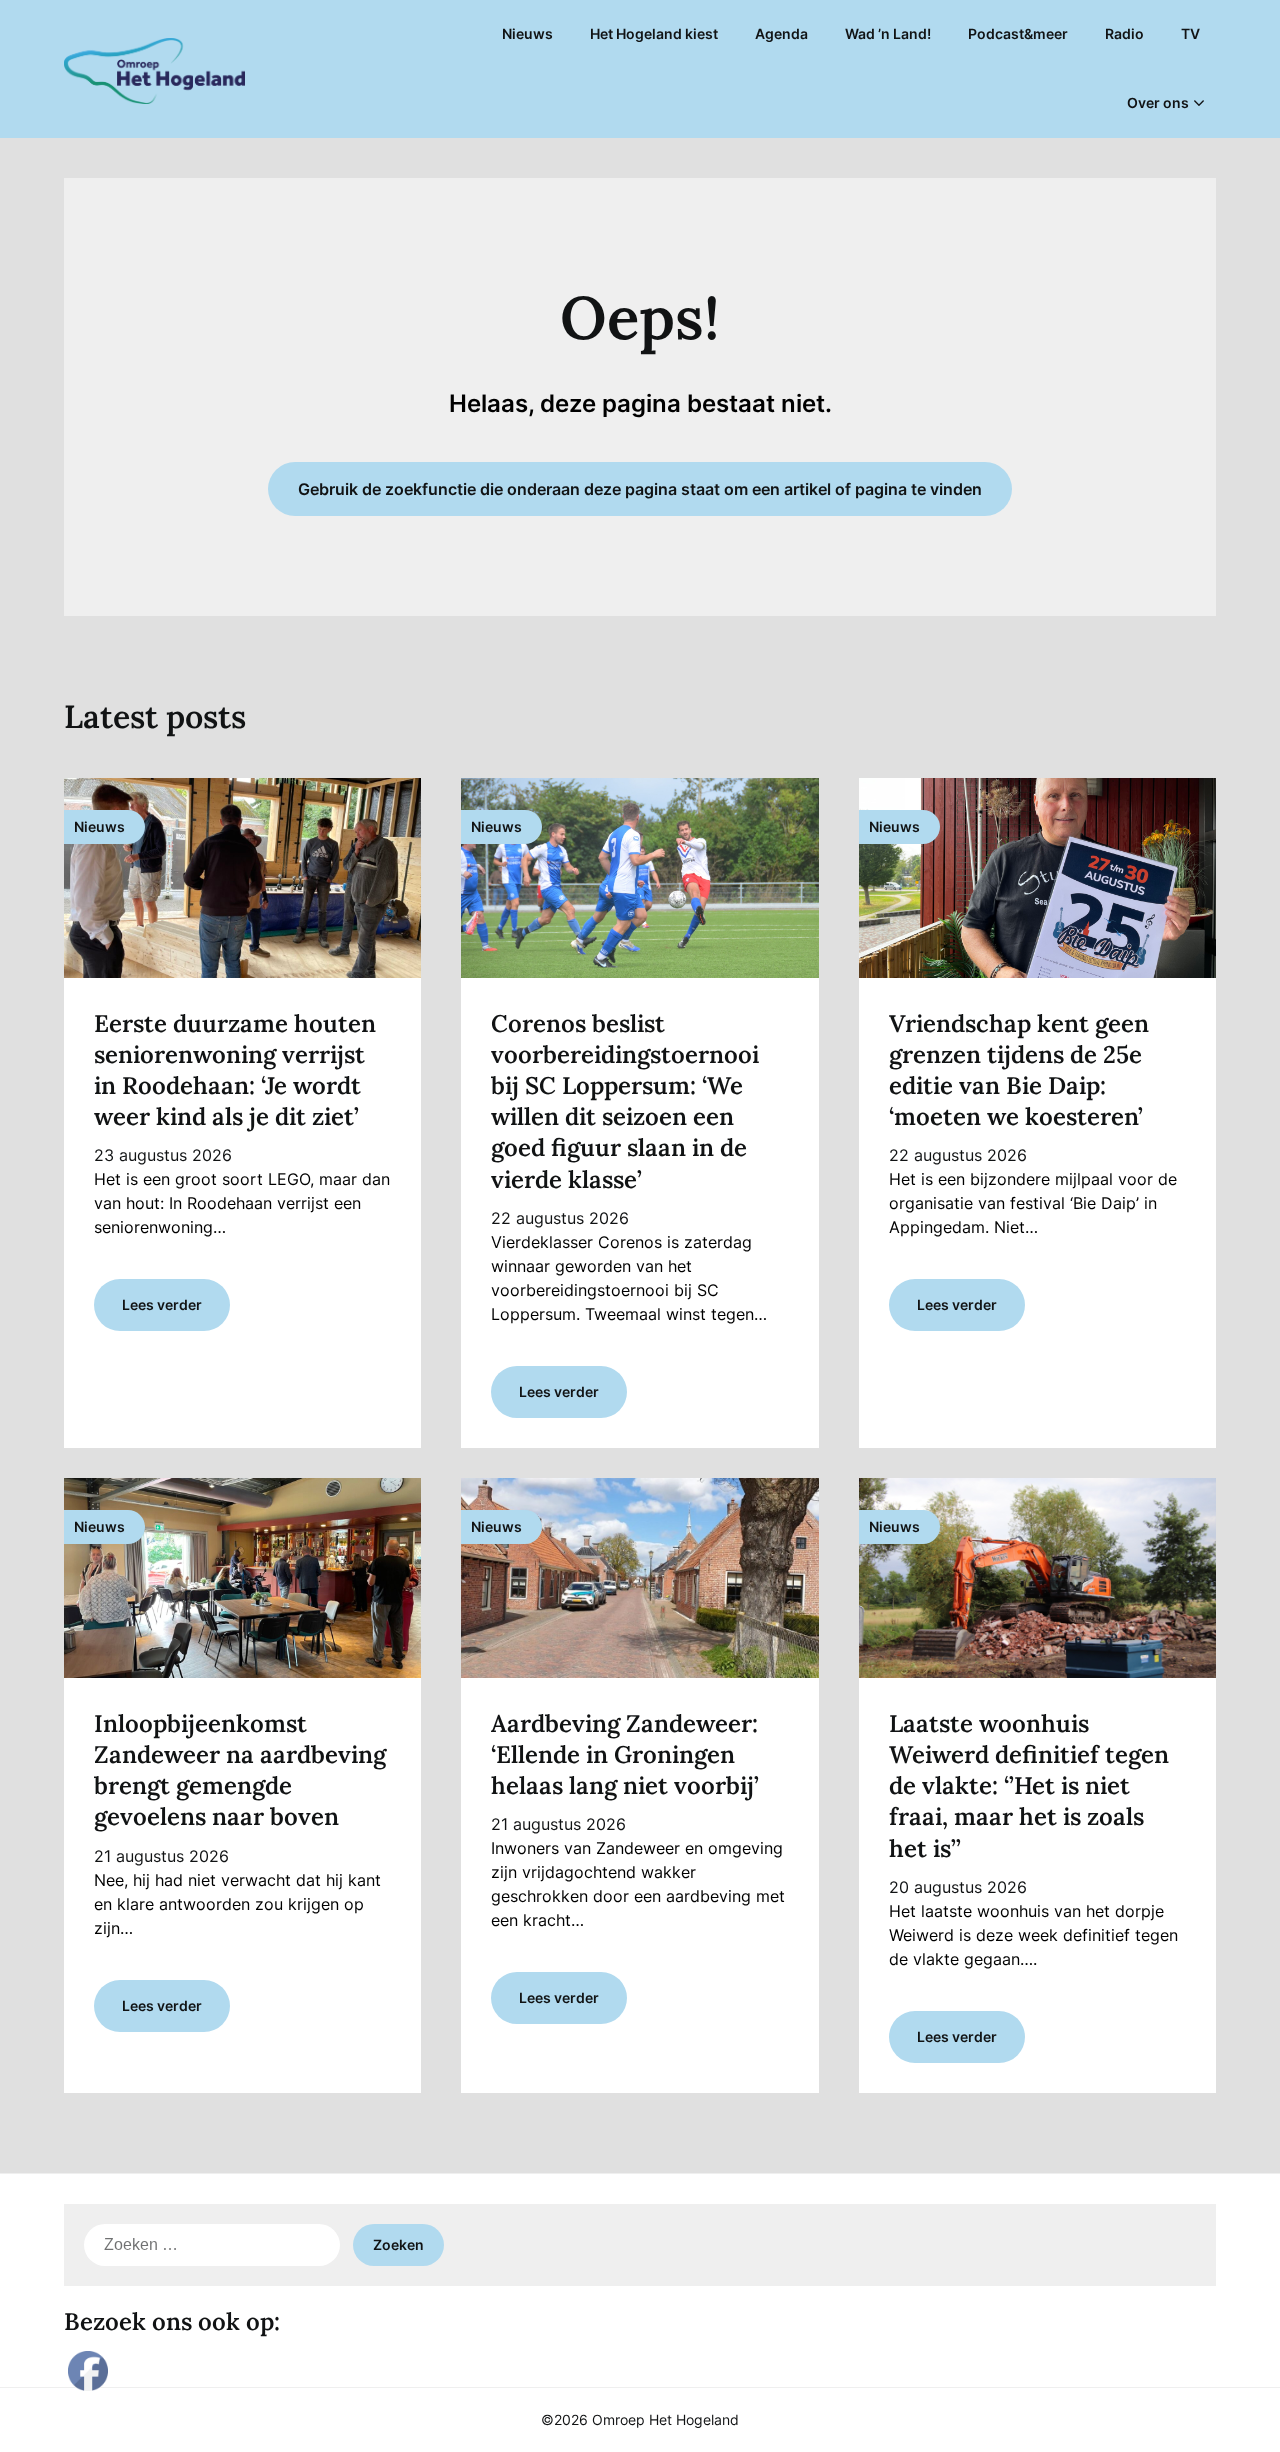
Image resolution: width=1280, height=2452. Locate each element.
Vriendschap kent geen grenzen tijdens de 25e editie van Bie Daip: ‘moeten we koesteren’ (1019, 1070)
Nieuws (527, 33)
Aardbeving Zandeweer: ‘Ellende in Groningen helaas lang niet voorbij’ (625, 1754)
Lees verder (162, 1304)
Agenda (781, 33)
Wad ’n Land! (888, 33)
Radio (1124, 33)
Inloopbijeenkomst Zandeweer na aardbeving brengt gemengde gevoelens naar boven (240, 1770)
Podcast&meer (1018, 33)
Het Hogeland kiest (654, 33)
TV (1190, 33)
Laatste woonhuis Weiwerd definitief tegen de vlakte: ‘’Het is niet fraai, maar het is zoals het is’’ (1029, 1786)
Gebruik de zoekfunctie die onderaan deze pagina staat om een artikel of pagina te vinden (640, 489)
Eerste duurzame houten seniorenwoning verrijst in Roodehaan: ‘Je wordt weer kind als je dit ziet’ (235, 1070)
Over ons (1158, 102)
